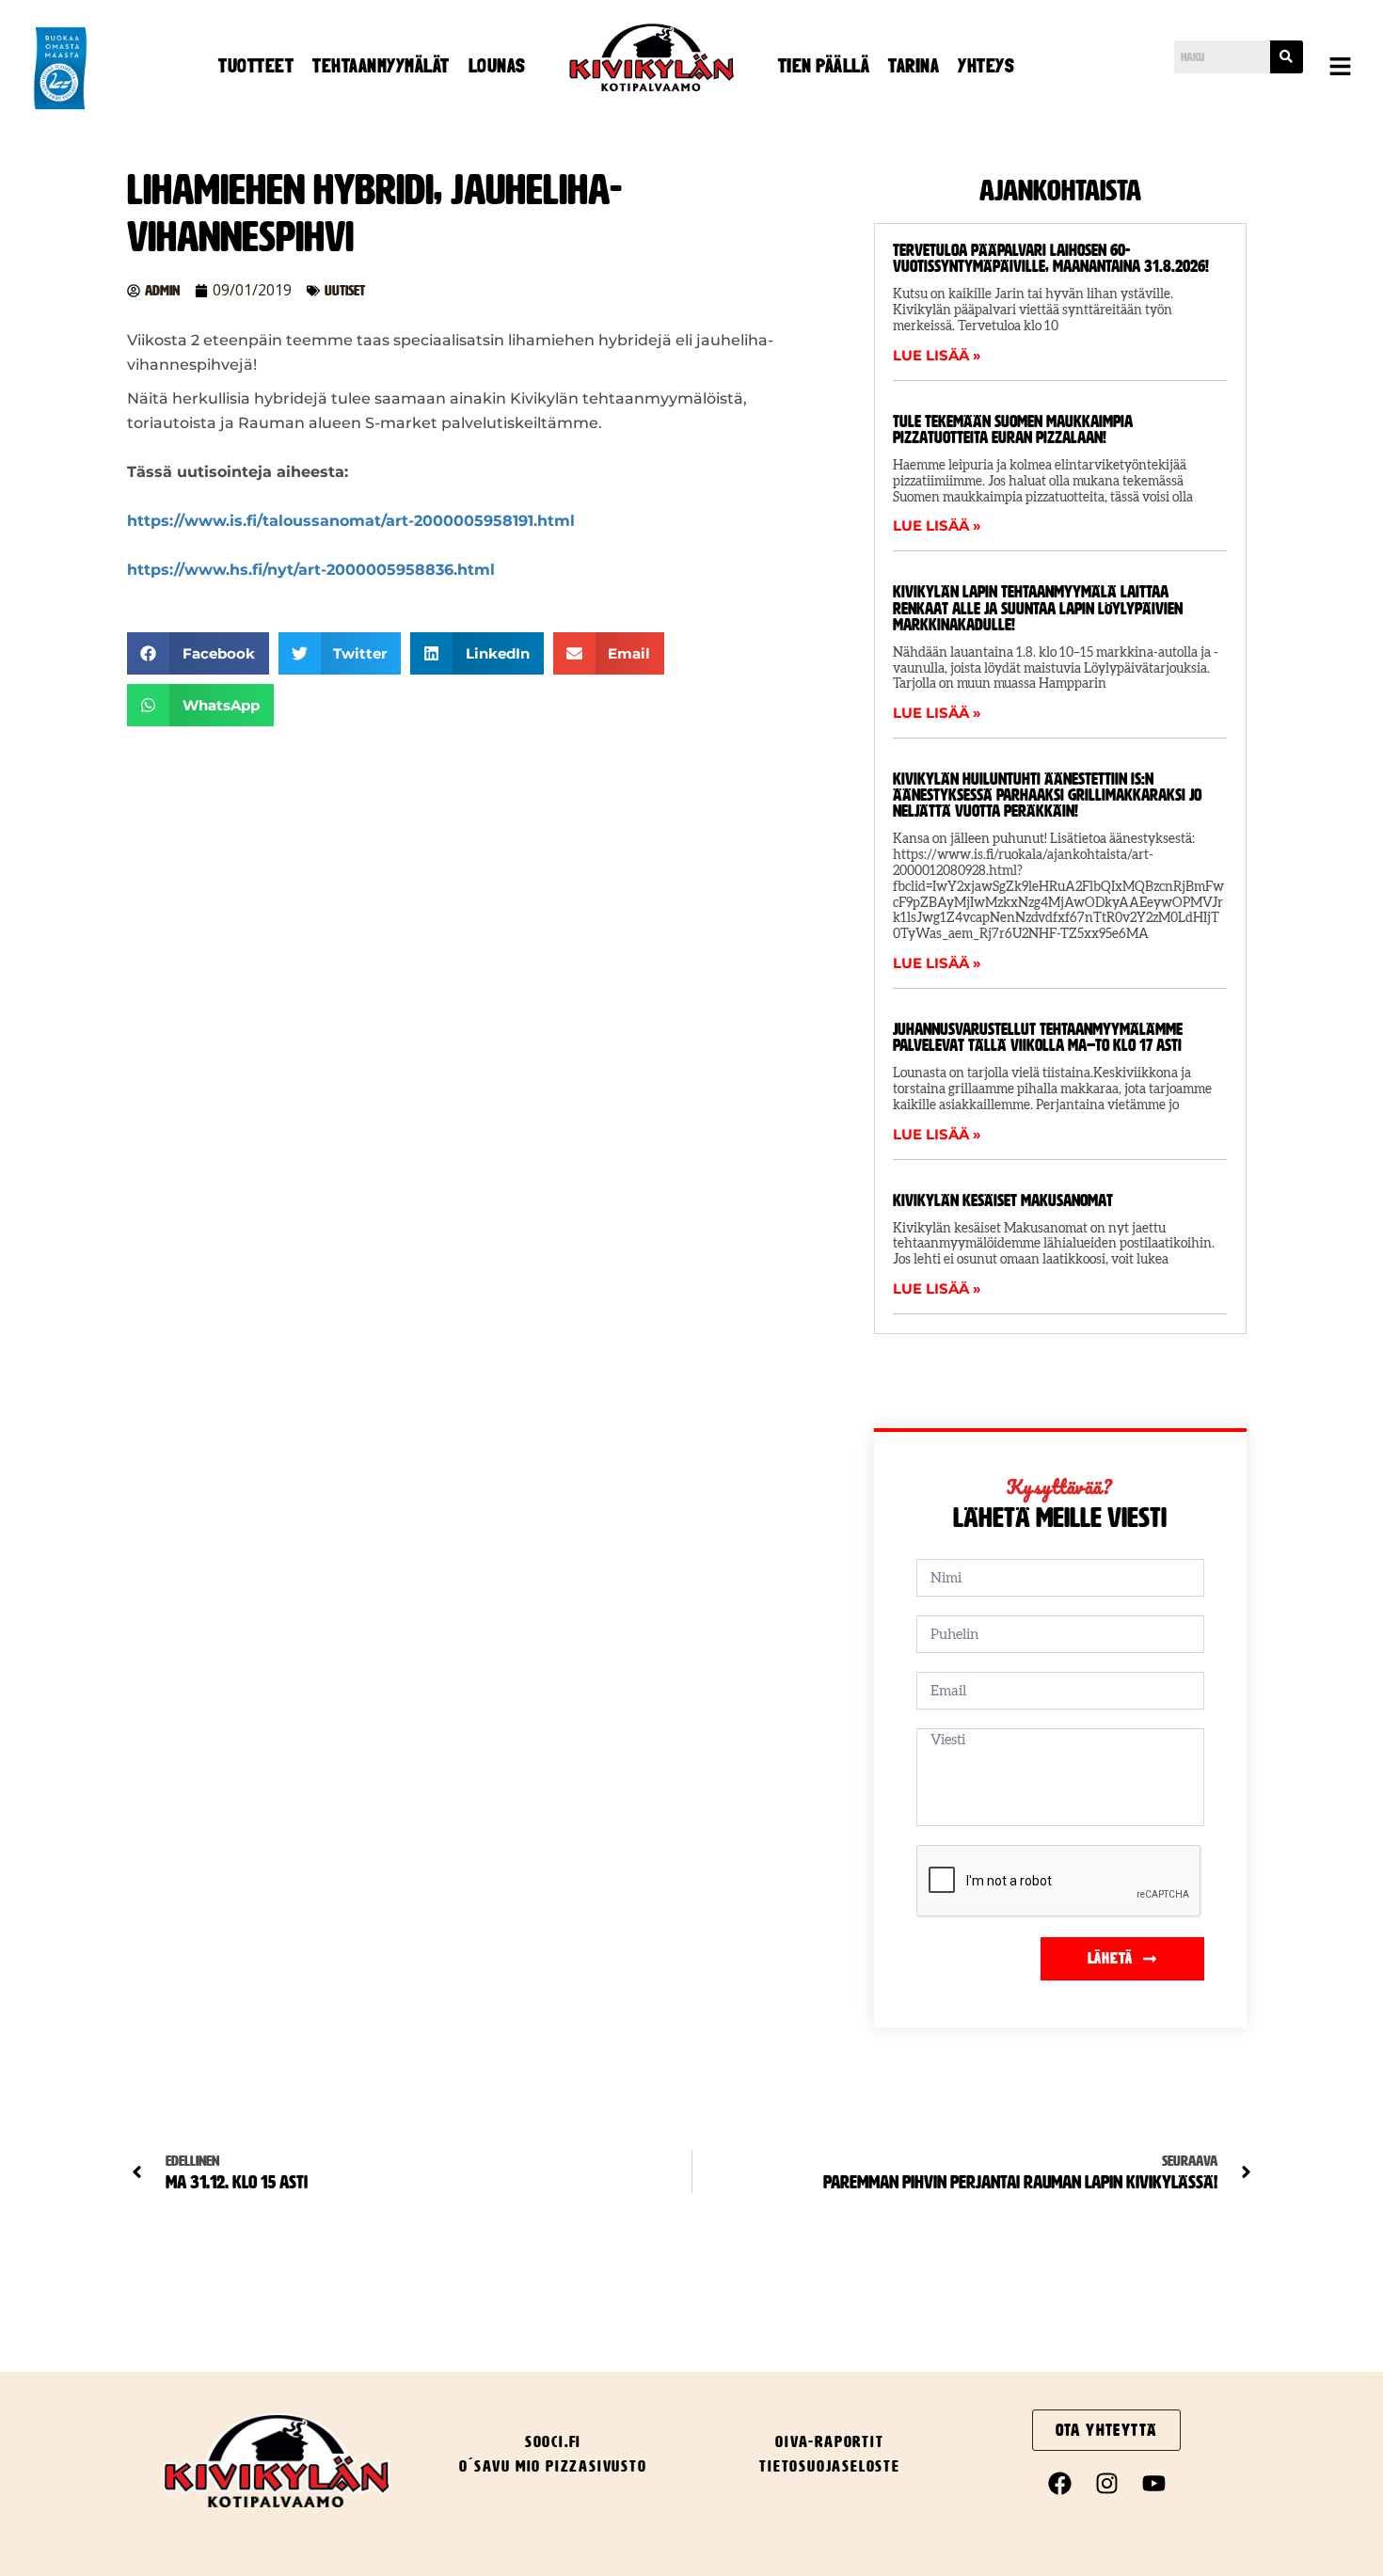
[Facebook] (1059, 2484)
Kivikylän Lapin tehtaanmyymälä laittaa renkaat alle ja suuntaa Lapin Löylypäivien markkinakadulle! (1038, 608)
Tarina (914, 66)
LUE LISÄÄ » (937, 355)
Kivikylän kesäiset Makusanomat (1003, 1201)
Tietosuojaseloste (830, 2466)
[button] (1341, 68)
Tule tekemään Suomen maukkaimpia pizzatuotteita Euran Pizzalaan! (1013, 429)
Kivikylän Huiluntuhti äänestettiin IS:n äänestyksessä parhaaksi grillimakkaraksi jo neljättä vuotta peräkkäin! (1047, 795)
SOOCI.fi (553, 2441)
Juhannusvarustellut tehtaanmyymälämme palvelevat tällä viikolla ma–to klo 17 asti (1038, 1037)
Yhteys (986, 66)
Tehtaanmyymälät (381, 66)
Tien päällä (824, 66)
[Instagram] (1106, 2484)
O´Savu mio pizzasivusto (553, 2466)
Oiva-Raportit (829, 2441)
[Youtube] (1153, 2484)
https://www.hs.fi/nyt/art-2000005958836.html (311, 570)
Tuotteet (256, 66)
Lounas (497, 66)
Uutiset (345, 290)
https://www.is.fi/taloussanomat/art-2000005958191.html (351, 521)
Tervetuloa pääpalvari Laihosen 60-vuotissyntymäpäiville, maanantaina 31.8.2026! (1051, 258)
